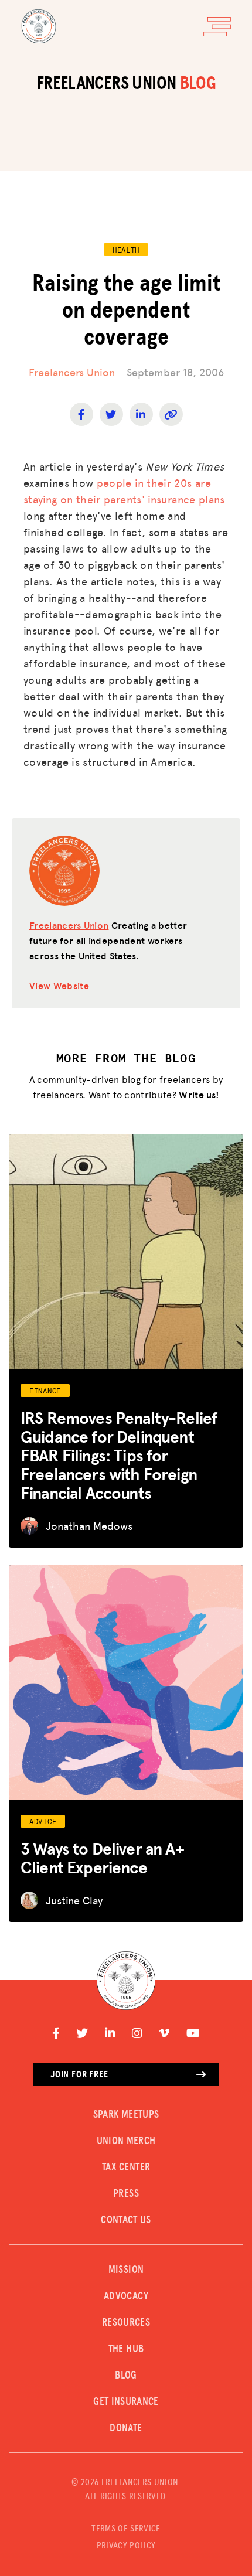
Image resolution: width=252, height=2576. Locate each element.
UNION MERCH (126, 2141)
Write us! (199, 1094)
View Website (59, 985)
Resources (126, 2323)
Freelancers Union (72, 372)
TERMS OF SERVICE (126, 2529)
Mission (126, 2270)
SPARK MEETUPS (126, 2115)
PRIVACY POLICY (126, 2546)
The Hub (126, 2349)
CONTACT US (126, 2220)
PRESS (126, 2194)
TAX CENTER (126, 2168)
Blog (126, 2376)
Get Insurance (126, 2402)
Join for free (79, 2074)
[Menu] (217, 27)
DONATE (126, 2428)
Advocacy (126, 2296)
